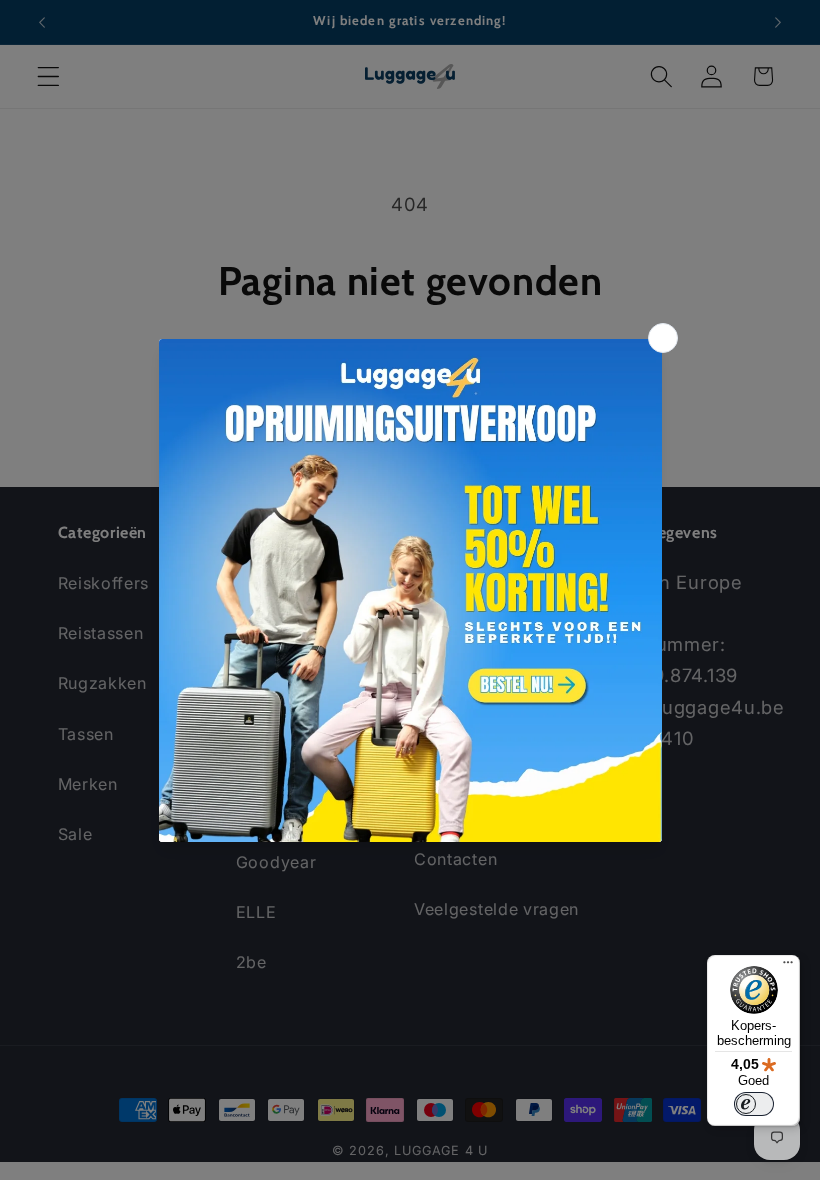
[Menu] (788, 967)
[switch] (754, 1104)
